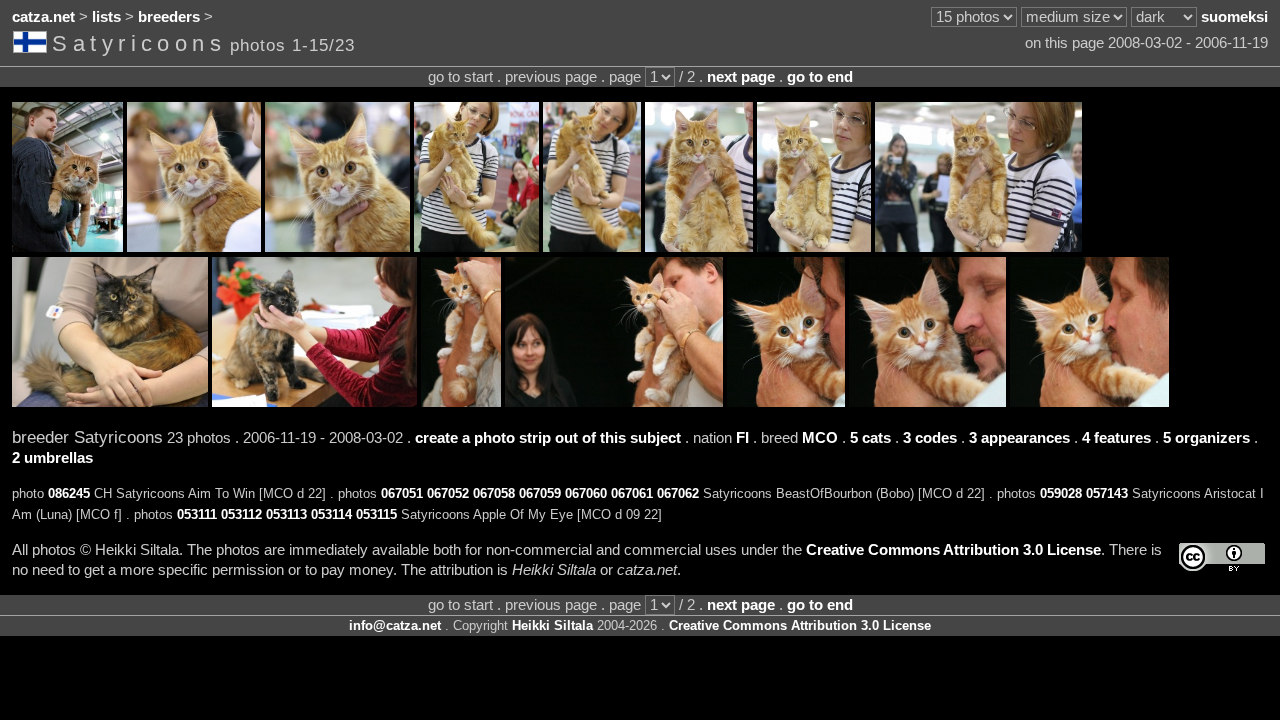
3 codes (930, 438)
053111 (197, 514)
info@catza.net (395, 625)
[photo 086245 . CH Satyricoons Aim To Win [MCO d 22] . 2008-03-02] (67, 247)
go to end (820, 77)
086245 (69, 493)
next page (741, 77)
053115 (376, 514)
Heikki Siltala (552, 625)
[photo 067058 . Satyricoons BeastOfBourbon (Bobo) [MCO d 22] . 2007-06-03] (476, 247)
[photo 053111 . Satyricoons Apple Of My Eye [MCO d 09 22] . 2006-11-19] (461, 402)
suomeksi (1234, 17)
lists (106, 17)
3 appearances (1019, 438)
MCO (820, 438)
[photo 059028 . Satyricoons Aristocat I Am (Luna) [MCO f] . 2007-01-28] (110, 402)
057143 (1107, 493)
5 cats (870, 438)
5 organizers (1206, 438)
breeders (169, 17)
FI (742, 438)
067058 (494, 493)
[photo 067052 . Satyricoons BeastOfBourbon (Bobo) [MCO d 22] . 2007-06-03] (337, 247)
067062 (678, 493)
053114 (331, 514)
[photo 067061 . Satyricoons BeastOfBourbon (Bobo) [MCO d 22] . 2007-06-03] (814, 247)
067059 (540, 493)
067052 (448, 493)
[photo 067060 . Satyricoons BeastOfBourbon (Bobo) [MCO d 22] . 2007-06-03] (699, 247)
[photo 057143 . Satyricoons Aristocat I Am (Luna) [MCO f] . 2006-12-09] (314, 402)
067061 (632, 493)
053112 (241, 514)
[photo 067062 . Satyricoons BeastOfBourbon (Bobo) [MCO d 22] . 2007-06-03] (978, 247)
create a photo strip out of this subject (548, 438)
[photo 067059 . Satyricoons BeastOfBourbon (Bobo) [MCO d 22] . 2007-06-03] (592, 247)
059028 (1061, 493)
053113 (286, 514)
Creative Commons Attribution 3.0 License (953, 550)
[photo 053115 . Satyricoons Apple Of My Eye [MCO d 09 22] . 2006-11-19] (1089, 402)
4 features (1116, 438)
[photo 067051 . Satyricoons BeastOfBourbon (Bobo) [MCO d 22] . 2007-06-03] (194, 247)
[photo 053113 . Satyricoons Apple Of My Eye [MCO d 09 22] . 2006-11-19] (786, 402)
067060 (586, 493)
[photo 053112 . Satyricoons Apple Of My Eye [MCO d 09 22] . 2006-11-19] (614, 402)
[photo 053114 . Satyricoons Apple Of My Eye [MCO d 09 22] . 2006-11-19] (927, 402)
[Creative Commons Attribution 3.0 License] (1222, 557)
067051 (402, 493)
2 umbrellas (52, 458)
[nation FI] (32, 46)
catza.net (43, 17)
